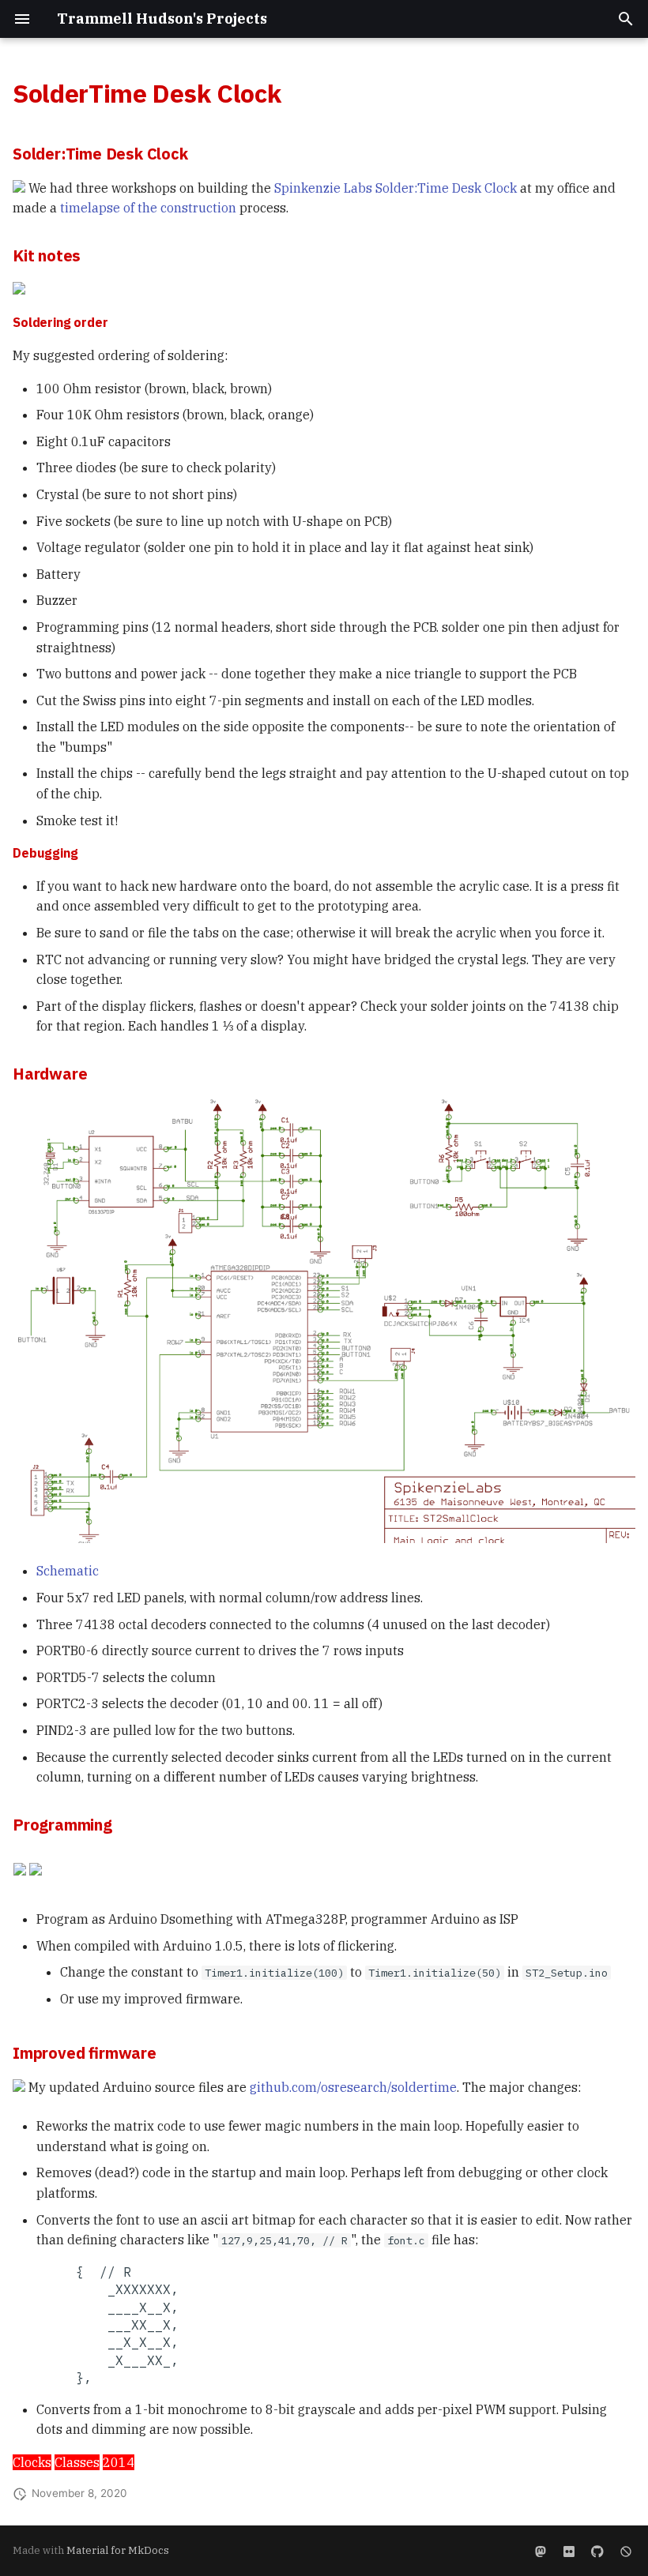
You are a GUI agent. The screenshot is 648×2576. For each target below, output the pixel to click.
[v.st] (541, 2551)
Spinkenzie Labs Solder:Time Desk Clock (396, 188)
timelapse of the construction (148, 208)
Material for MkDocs (118, 2550)
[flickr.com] (569, 2551)
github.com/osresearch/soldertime (353, 2087)
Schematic (68, 1571)
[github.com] (597, 2551)
